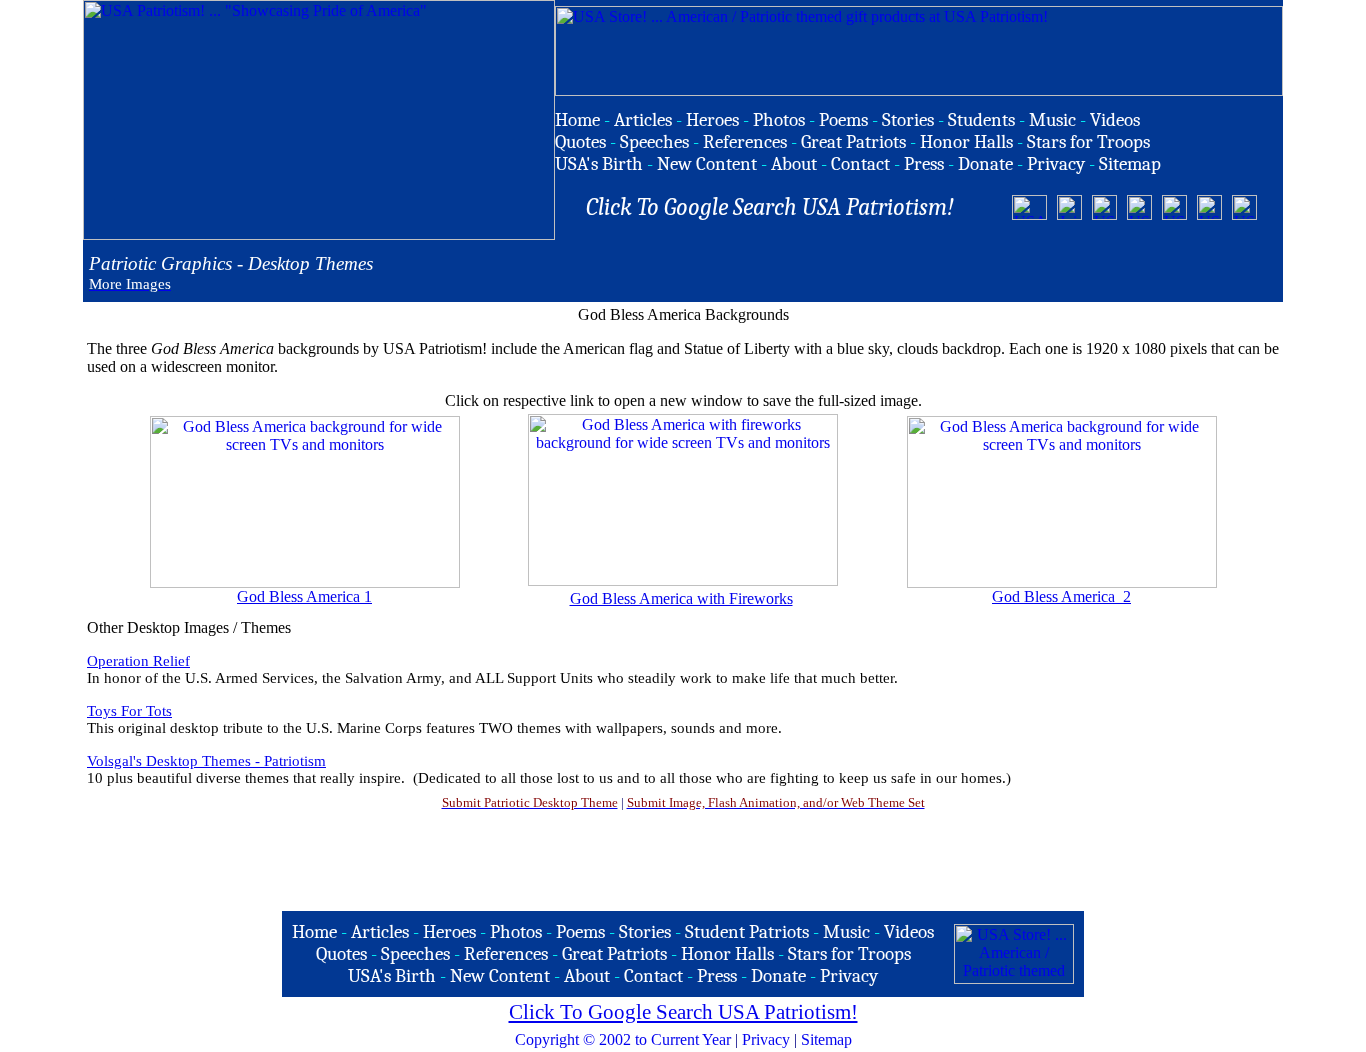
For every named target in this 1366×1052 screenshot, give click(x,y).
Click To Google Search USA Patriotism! (683, 1012)
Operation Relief (138, 661)
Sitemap (826, 1039)
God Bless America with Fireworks (681, 598)
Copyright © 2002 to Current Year (623, 1039)
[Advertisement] (1048, 271)
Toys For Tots (129, 711)
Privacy (766, 1039)
